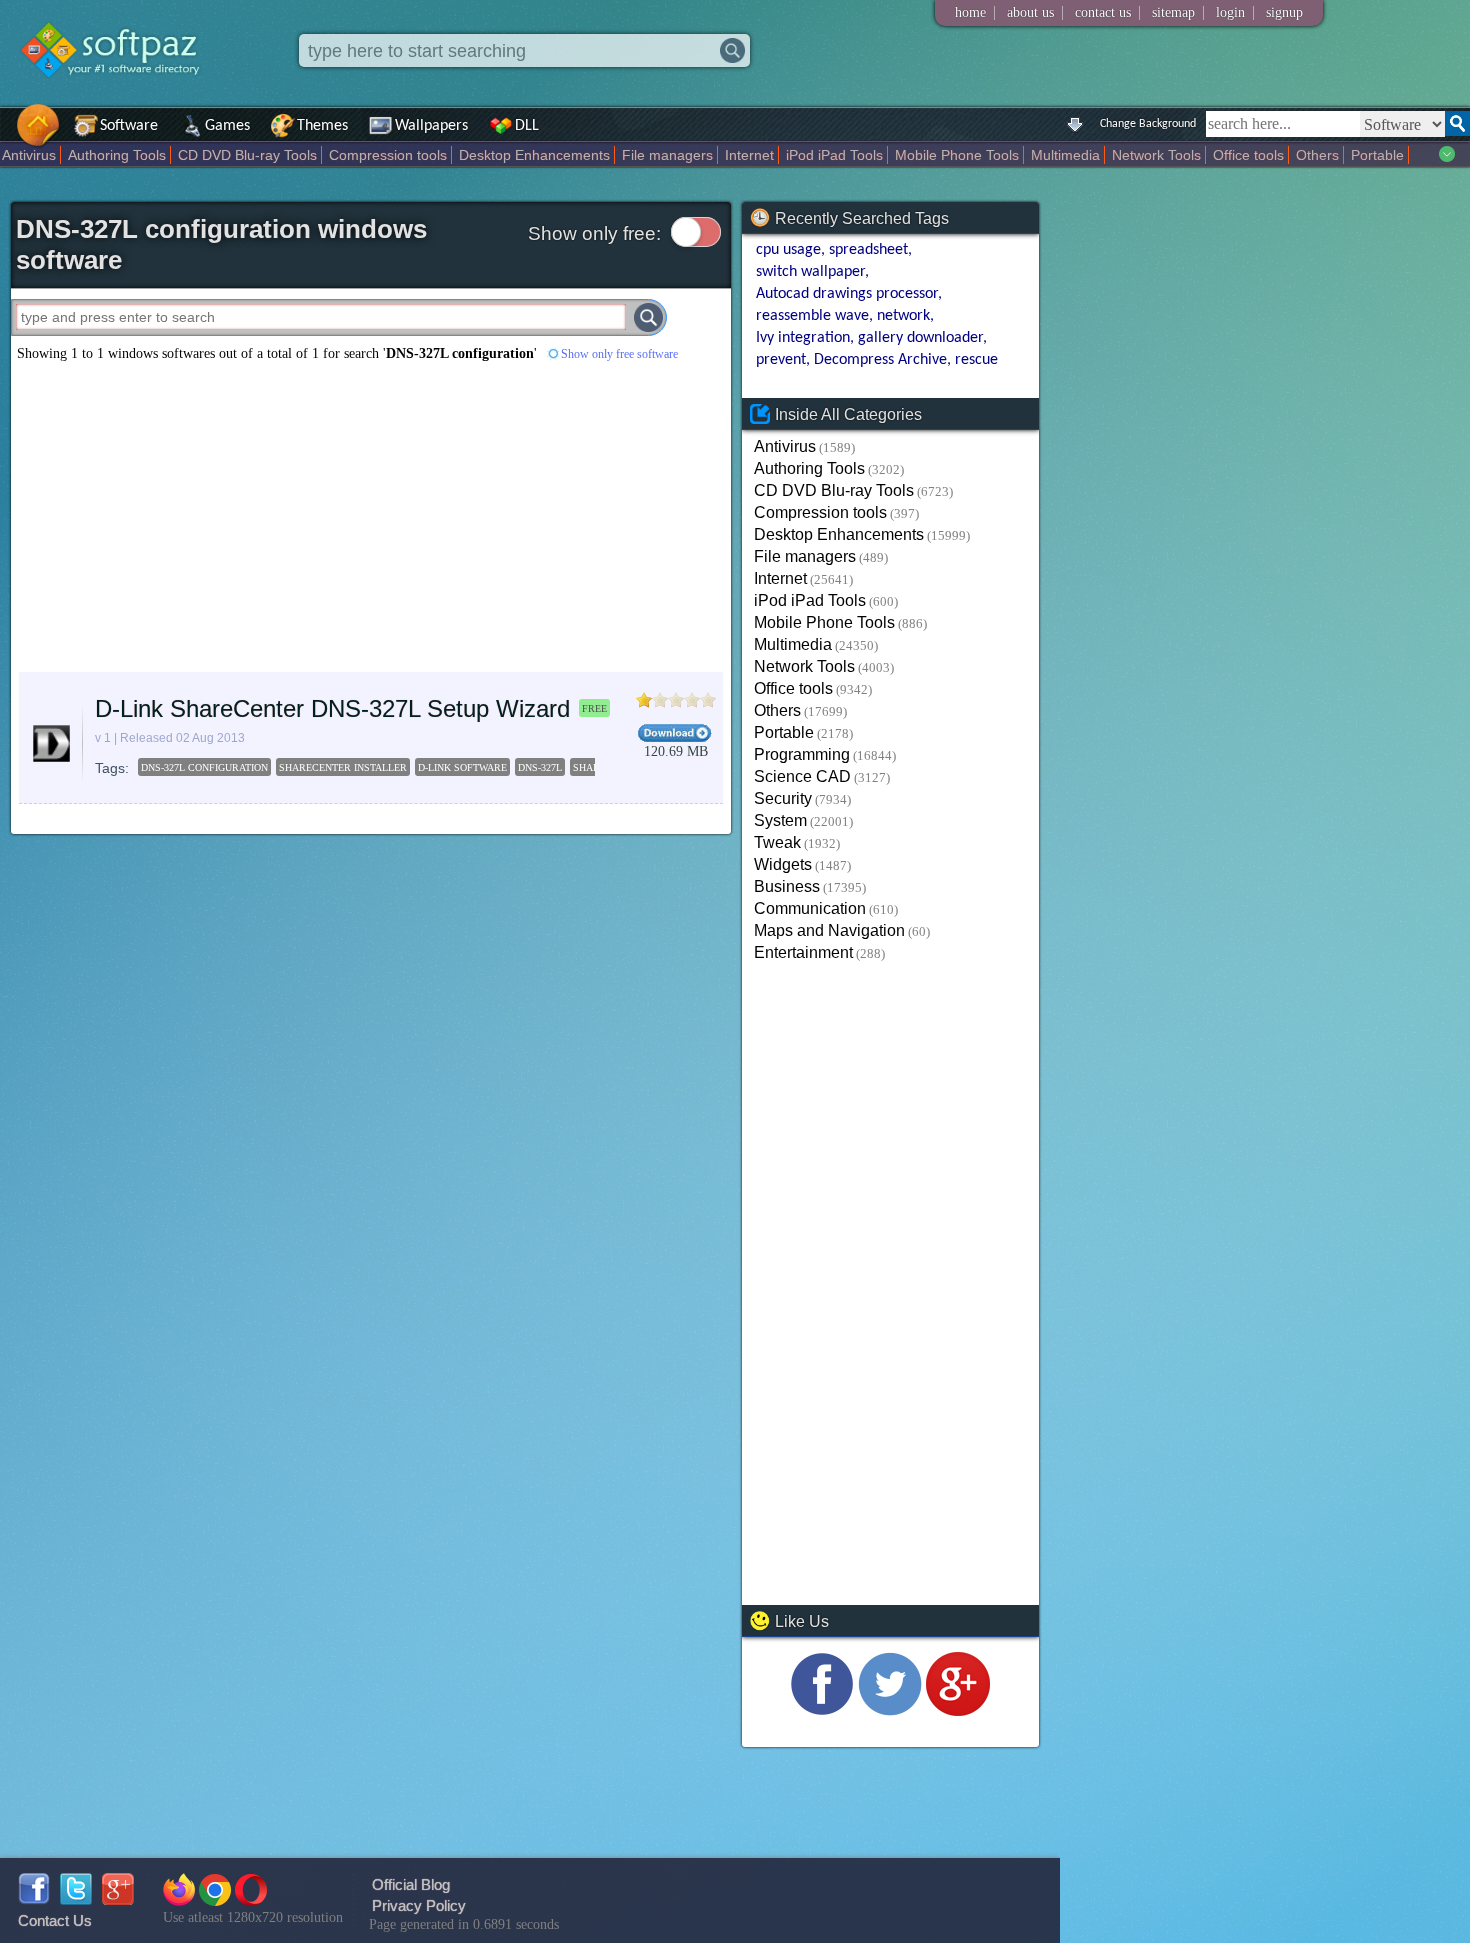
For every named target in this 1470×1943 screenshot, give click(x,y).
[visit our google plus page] (958, 1710)
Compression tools (388, 155)
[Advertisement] (371, 517)
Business (787, 886)
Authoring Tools (117, 155)
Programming (802, 754)
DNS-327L (540, 767)
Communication (810, 908)
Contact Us (55, 1920)
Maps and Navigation (829, 930)
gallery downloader (920, 338)
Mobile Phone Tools (957, 155)
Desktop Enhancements (534, 155)
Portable (1377, 155)
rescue (976, 360)
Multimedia (1065, 155)
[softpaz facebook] (34, 1899)
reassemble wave (812, 316)
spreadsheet (868, 250)
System (780, 820)
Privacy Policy (419, 1905)
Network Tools (1156, 155)
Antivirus (29, 155)
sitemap (1173, 12)
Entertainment (803, 952)
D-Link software (462, 767)
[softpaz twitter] (76, 1899)
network (903, 316)
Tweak (777, 842)
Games (227, 126)
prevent (781, 360)
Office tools (1248, 155)
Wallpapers (431, 126)
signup (1284, 12)
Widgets (783, 864)
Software (129, 126)
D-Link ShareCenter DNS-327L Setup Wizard (332, 708)
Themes (322, 126)
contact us (1103, 12)
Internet (749, 155)
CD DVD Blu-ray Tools (247, 155)
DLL (527, 126)
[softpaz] (7, 135)
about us (1030, 12)
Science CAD (802, 776)
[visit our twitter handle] (890, 1710)
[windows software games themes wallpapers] (120, 94)
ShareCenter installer (343, 767)
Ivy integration (803, 338)
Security (783, 798)
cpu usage (788, 250)
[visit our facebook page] (822, 1710)
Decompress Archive (880, 360)
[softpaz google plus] (118, 1899)
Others (1317, 155)
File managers (667, 155)
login (1230, 12)
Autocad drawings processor (847, 294)
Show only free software (619, 354)
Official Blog (411, 1884)
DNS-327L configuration (204, 767)
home (970, 12)
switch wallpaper (810, 272)
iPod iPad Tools (834, 155)
